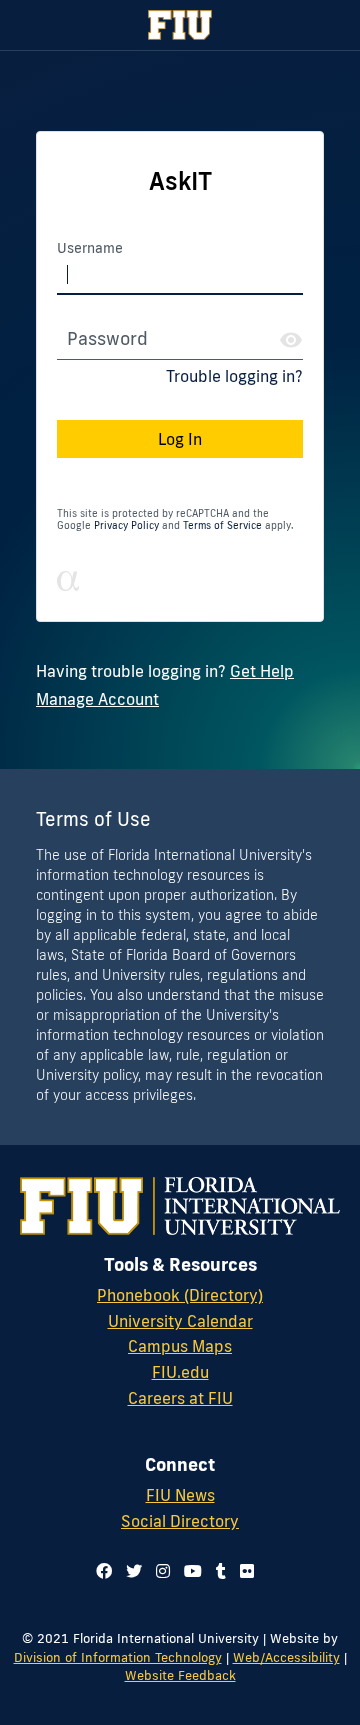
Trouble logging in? (234, 376)
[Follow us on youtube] (193, 1571)
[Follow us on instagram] (163, 1571)
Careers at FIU (180, 1398)
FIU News (180, 1495)
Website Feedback (180, 1675)
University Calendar (180, 1321)
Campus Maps (180, 1346)
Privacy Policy (126, 525)
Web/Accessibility (286, 1657)
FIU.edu (180, 1372)
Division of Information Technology (118, 1657)
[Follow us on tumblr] (221, 1571)
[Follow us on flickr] (247, 1571)
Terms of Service (222, 525)
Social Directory (180, 1521)
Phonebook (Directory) (180, 1295)
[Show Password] (291, 340)
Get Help (262, 671)
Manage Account (97, 699)
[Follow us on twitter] (134, 1571)
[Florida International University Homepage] (180, 25)
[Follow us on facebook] (104, 1571)
